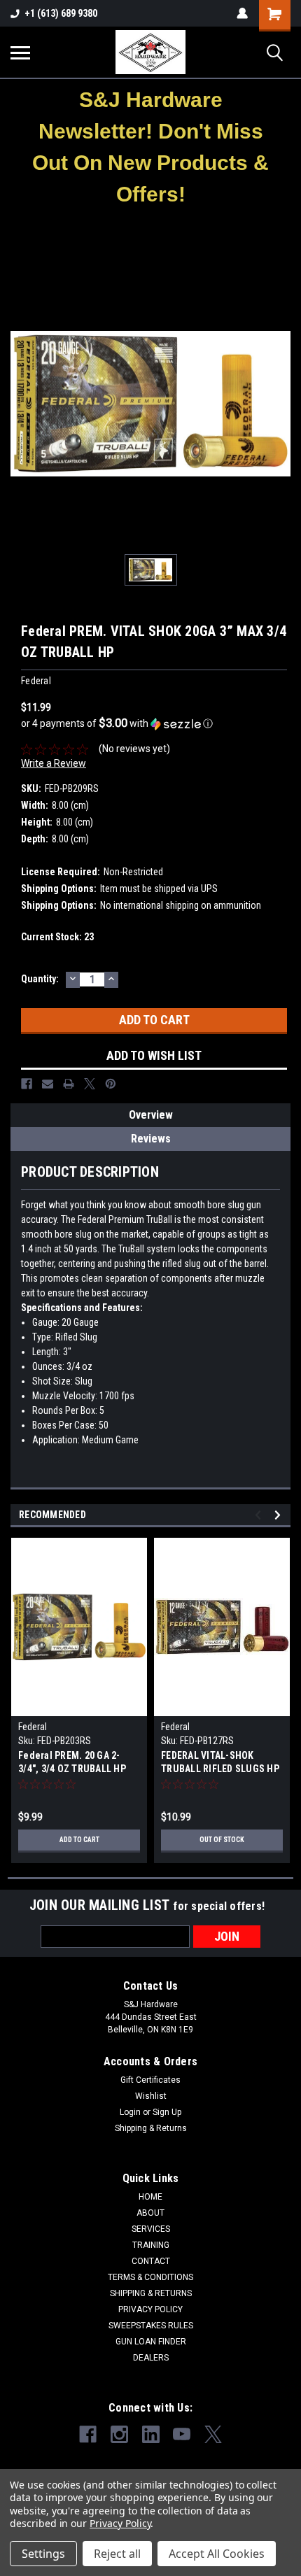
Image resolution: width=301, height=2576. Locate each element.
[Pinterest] (111, 1084)
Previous (260, 1515)
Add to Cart (79, 1840)
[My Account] (242, 13)
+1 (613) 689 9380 (61, 13)
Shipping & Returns (151, 2128)
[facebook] (88, 2434)
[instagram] (119, 2434)
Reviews (151, 1139)
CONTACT (151, 2261)
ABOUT (150, 2213)
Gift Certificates (150, 2080)
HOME (150, 2197)
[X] (90, 1084)
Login (130, 2112)
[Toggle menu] (20, 52)
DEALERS (151, 2358)
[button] (151, 147)
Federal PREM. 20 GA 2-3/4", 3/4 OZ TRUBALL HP (72, 1762)
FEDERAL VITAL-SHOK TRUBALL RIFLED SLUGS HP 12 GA (220, 1763)
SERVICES (151, 2229)
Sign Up (167, 2112)
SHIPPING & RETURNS (151, 2293)
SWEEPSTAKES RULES (151, 2326)
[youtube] (182, 2434)
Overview (151, 1115)
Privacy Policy (120, 2523)
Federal (33, 1727)
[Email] (48, 1084)
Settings (43, 2554)
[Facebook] (27, 1084)
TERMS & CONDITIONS (150, 2277)
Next (280, 1515)
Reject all (117, 2554)
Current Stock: (57, 937)
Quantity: (40, 979)
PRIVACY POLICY (150, 2309)
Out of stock (222, 1840)
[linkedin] (151, 2434)
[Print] (69, 1084)
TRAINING (151, 2245)
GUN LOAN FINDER (151, 2342)
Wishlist (151, 2096)
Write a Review (54, 763)
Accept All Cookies (217, 2554)
